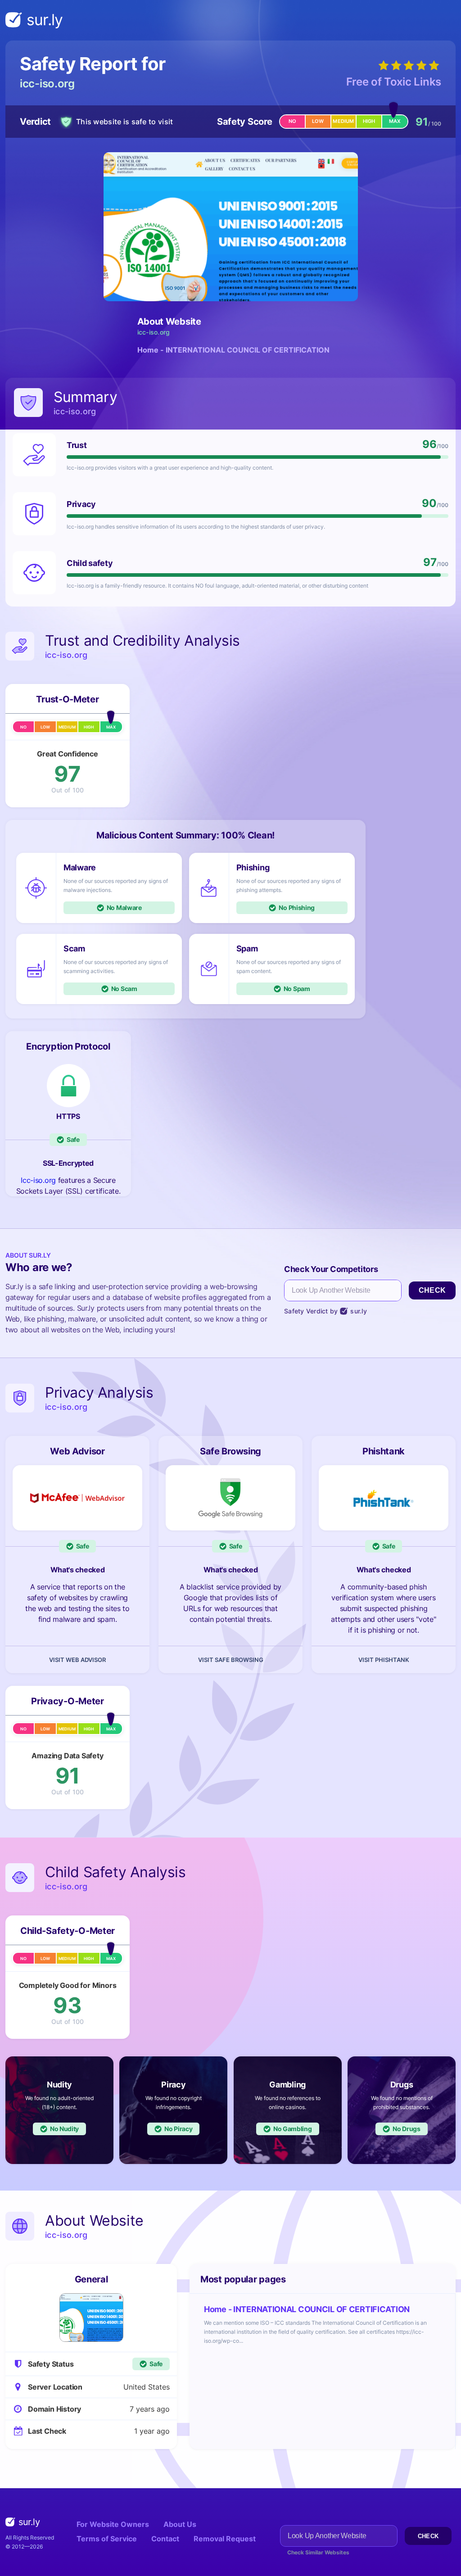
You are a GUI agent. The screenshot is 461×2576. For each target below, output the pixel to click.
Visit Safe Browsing (231, 1660)
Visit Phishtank (384, 1660)
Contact (165, 2539)
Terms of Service (107, 2539)
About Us (180, 2524)
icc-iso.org (47, 84)
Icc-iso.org (38, 1180)
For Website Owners (113, 2524)
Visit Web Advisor (77, 1660)
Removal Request (225, 2539)
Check (432, 1290)
